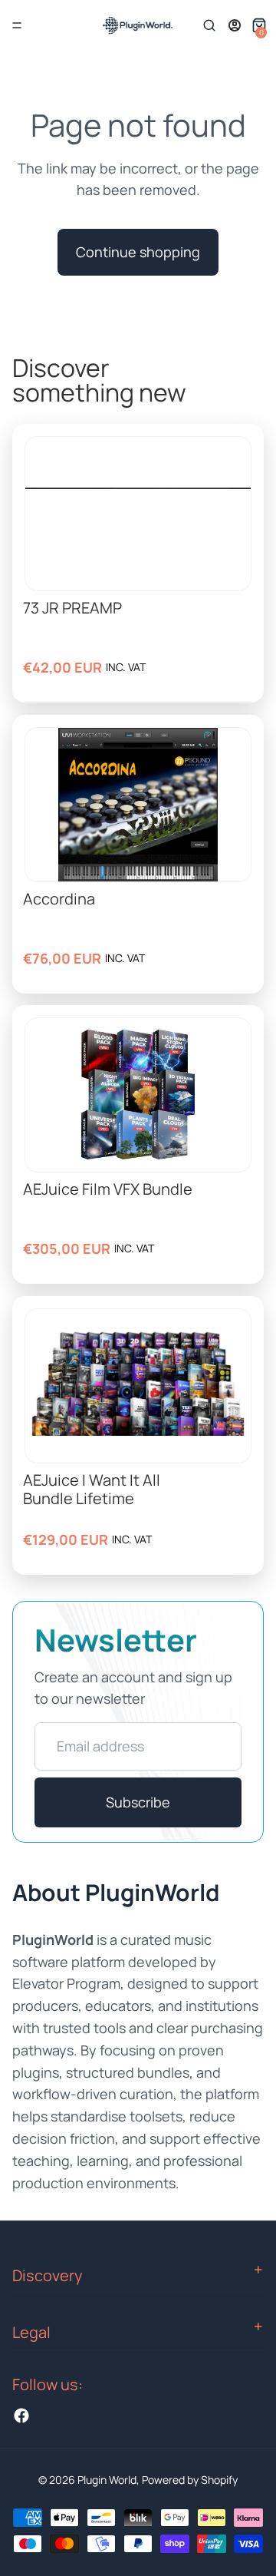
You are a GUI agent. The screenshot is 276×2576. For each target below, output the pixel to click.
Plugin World (107, 2480)
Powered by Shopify (190, 2480)
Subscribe (138, 1802)
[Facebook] (21, 2416)
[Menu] (17, 25)
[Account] (235, 25)
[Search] (209, 25)
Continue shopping (138, 252)
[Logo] (137, 25)
